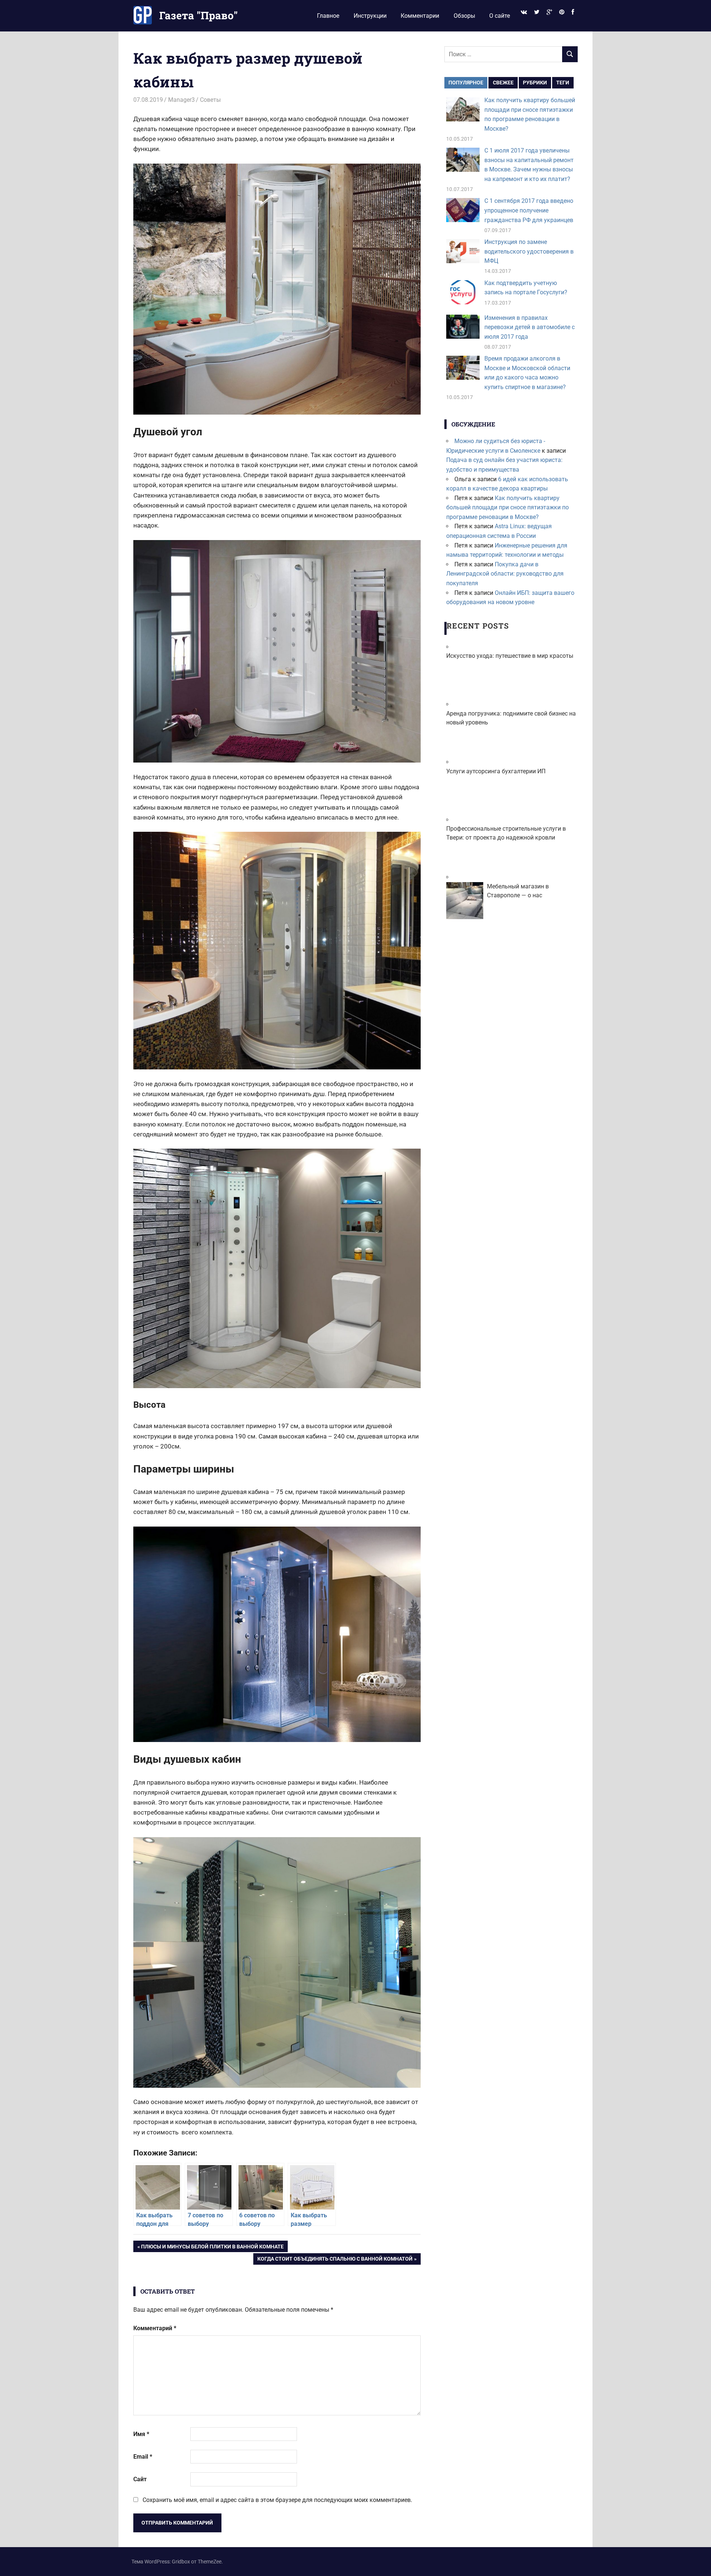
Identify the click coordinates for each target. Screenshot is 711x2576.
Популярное (466, 83)
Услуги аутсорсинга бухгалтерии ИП (496, 771)
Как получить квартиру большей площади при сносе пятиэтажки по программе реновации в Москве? (508, 508)
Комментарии (420, 16)
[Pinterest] (562, 12)
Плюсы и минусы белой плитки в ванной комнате (212, 2248)
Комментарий (155, 2328)
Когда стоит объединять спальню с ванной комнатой (335, 2260)
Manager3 (181, 100)
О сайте (500, 16)
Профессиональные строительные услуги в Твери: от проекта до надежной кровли (506, 833)
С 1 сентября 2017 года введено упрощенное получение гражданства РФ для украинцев (529, 210)
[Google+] (549, 12)
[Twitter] (537, 12)
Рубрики (535, 83)
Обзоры (464, 16)
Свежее (503, 83)
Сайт (140, 2479)
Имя (141, 2434)
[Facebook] (573, 12)
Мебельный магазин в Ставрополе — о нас (518, 891)
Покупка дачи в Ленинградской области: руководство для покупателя (505, 574)
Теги (563, 83)
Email (143, 2457)
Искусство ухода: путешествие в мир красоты (510, 656)
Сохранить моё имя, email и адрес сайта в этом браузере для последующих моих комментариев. (277, 2500)
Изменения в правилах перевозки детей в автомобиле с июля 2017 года (530, 327)
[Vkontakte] (524, 12)
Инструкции (370, 16)
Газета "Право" (198, 15)
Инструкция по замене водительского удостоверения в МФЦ (529, 251)
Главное (328, 16)
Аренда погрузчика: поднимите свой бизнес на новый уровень (511, 718)
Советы (210, 100)
